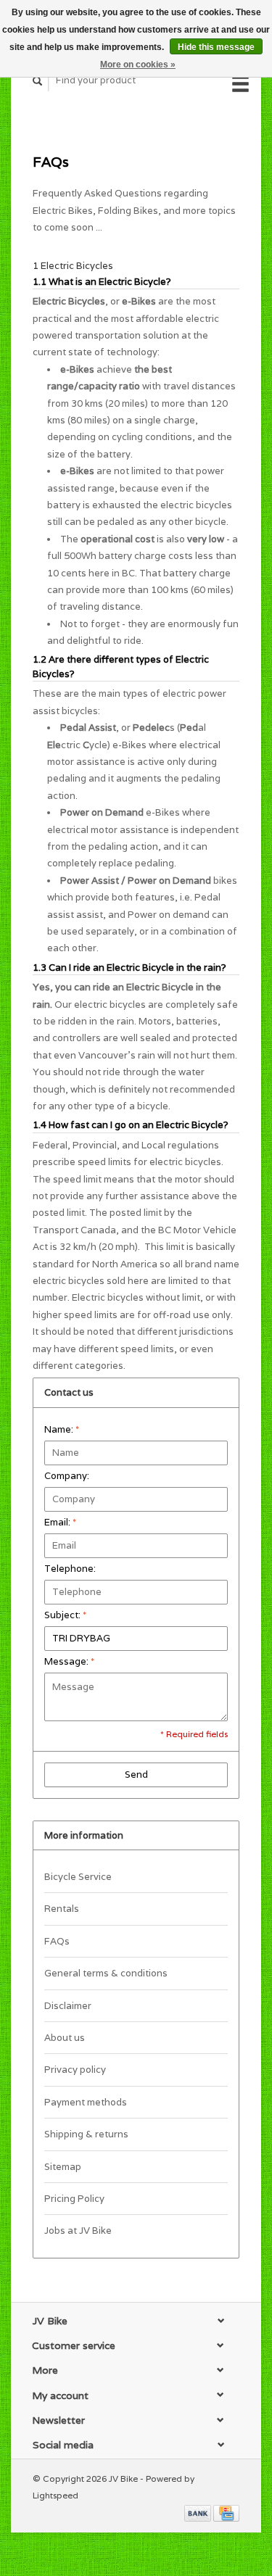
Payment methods (86, 2102)
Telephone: (70, 1569)
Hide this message (216, 47)
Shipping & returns (86, 2134)
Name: (62, 1429)
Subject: (65, 1615)
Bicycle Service (78, 1877)
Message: (69, 1661)
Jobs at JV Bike (78, 2231)
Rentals (62, 1909)
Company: (67, 1476)
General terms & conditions (106, 1973)
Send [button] (136, 1774)
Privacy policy (75, 2070)
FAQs (57, 1941)
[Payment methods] (199, 2513)
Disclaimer (68, 2006)
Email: (60, 1522)
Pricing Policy (74, 2199)
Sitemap (63, 2167)
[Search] (38, 81)
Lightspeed (55, 2495)
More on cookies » (138, 65)
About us (65, 2038)
